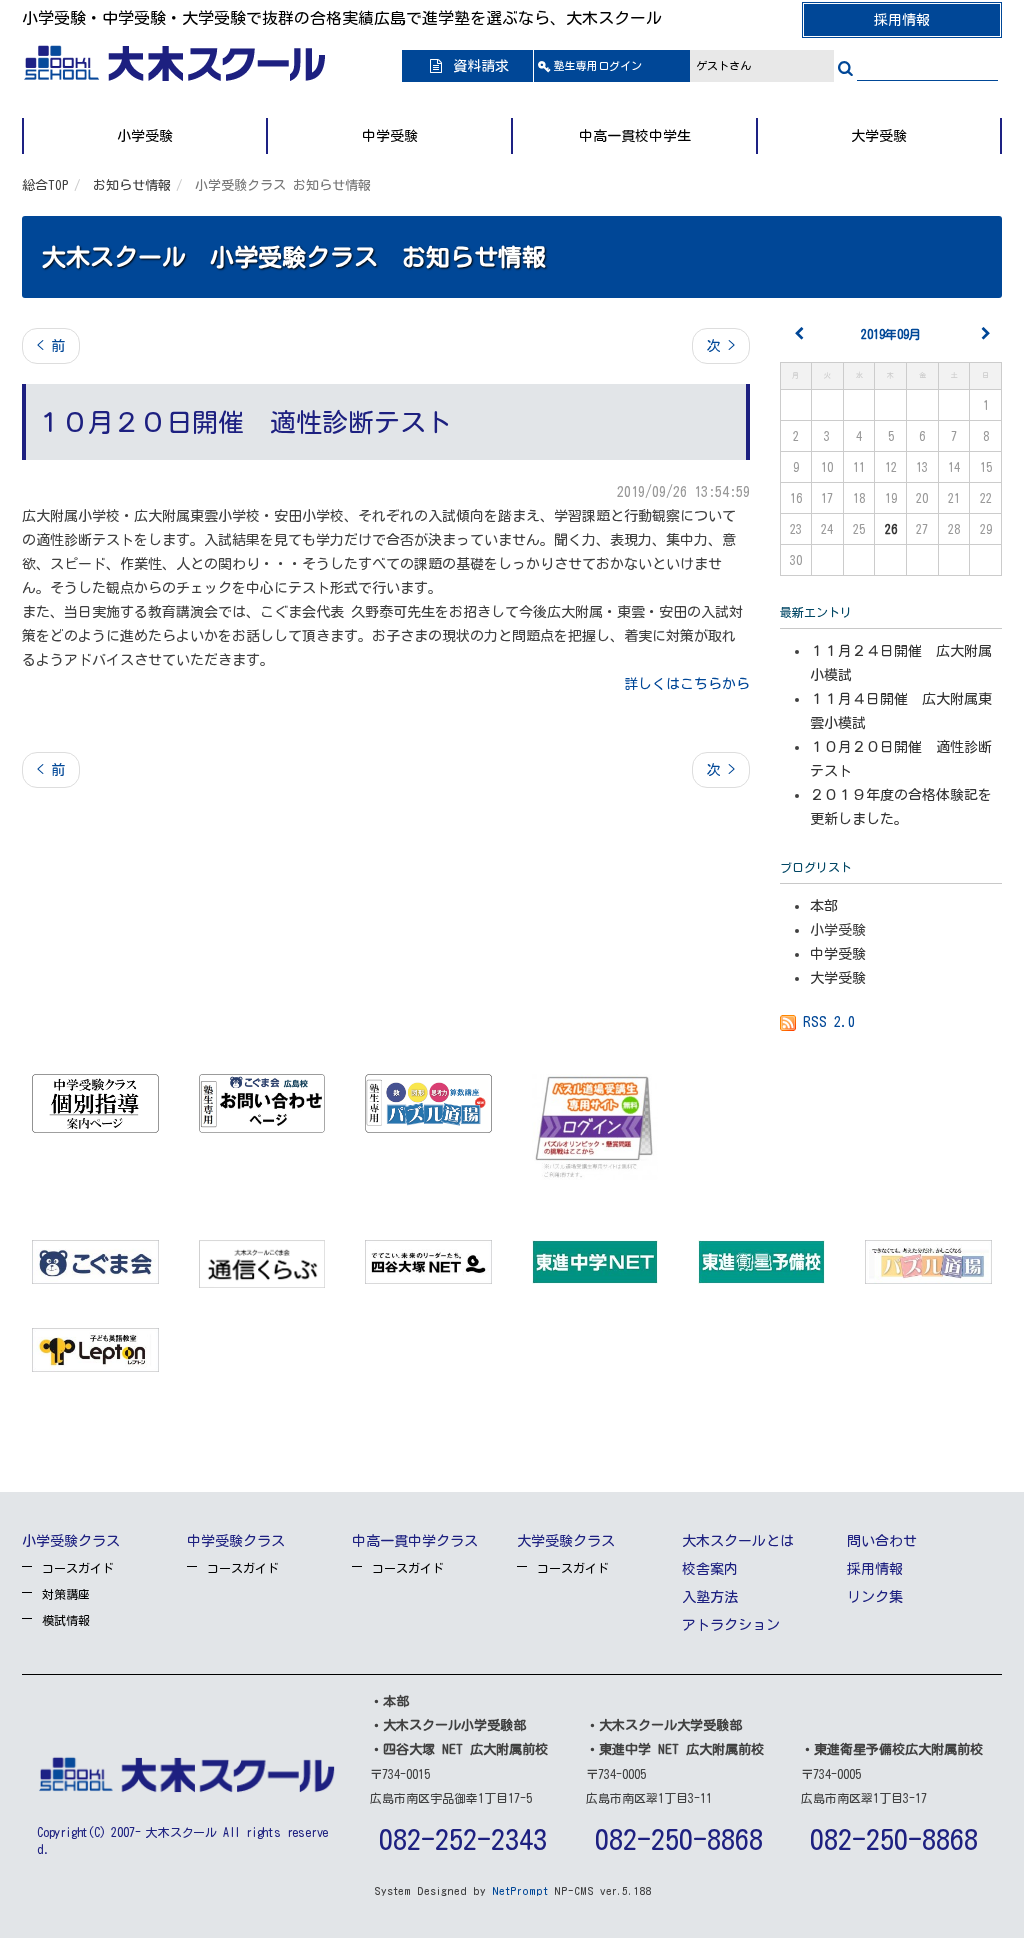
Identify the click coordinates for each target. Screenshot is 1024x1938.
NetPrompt (520, 1890)
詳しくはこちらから (687, 684)
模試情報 (66, 1620)
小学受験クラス (71, 1541)
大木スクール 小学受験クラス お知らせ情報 (294, 257)
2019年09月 (891, 334)
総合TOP (45, 185)
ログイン (598, 65)
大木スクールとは (738, 1541)
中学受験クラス (236, 1541)
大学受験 (879, 136)
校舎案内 (710, 1569)
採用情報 (902, 20)
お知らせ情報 (132, 185)
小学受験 (145, 136)
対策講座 (66, 1594)
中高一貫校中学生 (635, 136)
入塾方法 (710, 1597)
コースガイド (78, 1568)
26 (891, 529)
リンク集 (875, 1597)
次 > (721, 346)
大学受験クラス (566, 1541)
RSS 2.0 (825, 1022)
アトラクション (731, 1625)
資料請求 (477, 66)
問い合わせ (882, 1541)
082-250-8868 (679, 1839)
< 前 (51, 346)
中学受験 (390, 136)
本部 (824, 906)
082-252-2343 (463, 1839)
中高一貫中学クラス (415, 1541)
